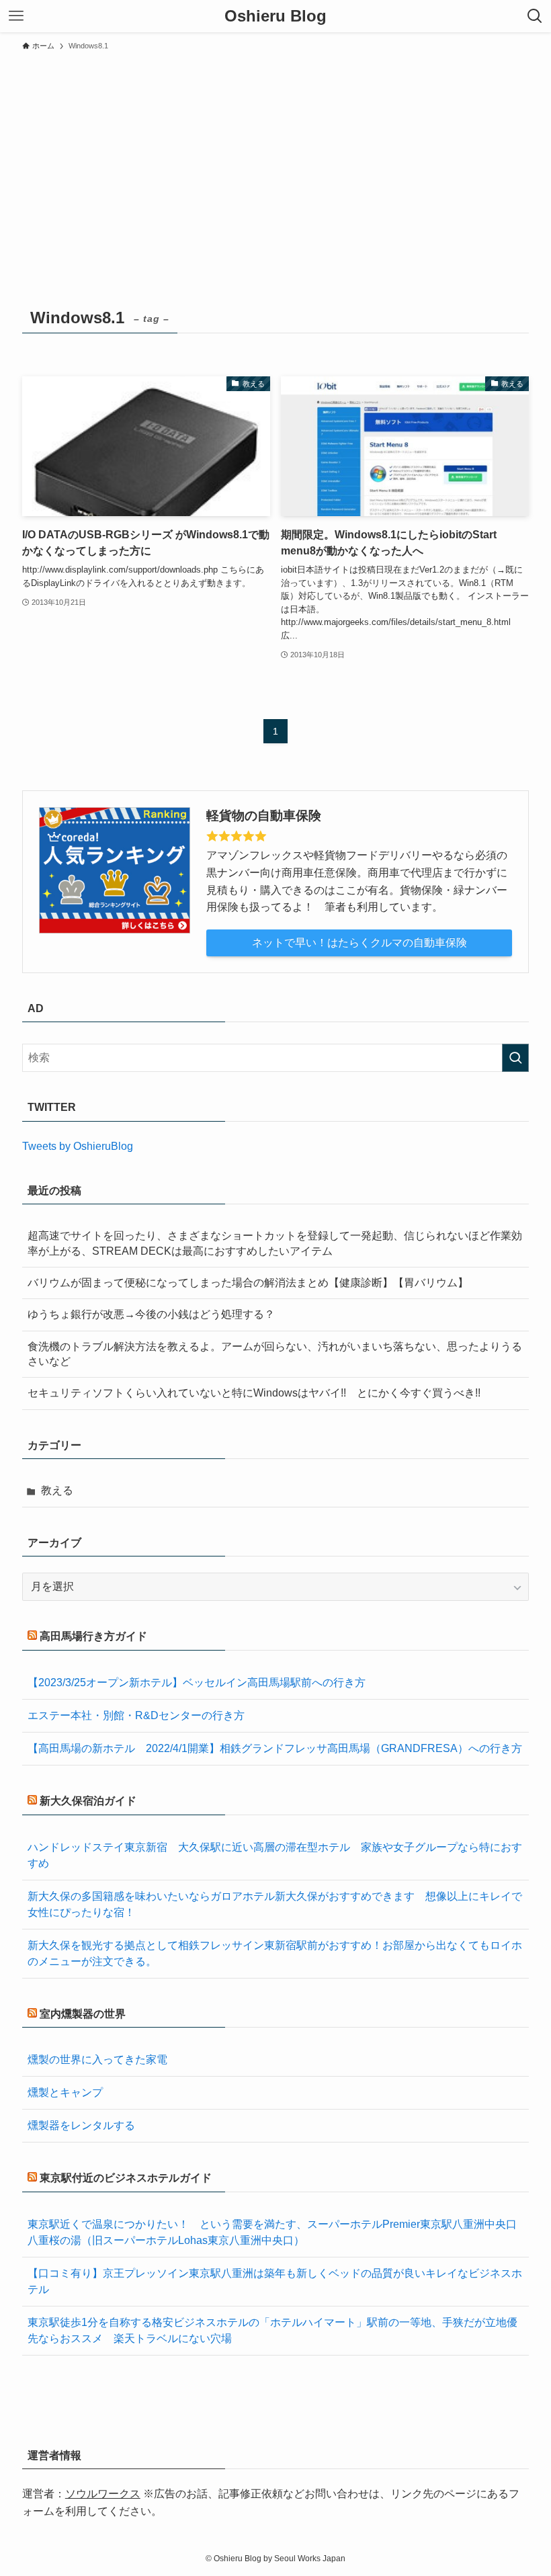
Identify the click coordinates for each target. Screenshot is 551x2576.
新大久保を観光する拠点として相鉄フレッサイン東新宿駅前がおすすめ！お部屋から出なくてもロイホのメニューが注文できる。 (275, 1953)
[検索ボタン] (535, 16)
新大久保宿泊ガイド (88, 1801)
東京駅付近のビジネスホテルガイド (126, 2178)
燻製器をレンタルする (81, 2125)
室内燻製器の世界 (83, 2014)
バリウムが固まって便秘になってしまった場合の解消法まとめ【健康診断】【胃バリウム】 (248, 1283)
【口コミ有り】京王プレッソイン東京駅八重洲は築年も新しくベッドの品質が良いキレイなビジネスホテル (275, 2281)
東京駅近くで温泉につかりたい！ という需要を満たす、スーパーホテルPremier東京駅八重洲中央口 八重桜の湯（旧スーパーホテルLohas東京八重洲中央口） (275, 2232)
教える (57, 1490)
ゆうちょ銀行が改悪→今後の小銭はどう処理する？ (151, 1314)
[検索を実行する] (515, 1058)
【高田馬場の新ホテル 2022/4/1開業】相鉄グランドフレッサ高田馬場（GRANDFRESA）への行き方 (275, 1748)
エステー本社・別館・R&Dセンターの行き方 (136, 1715)
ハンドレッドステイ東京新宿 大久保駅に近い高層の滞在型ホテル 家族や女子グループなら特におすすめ (275, 1855)
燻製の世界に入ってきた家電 (97, 2060)
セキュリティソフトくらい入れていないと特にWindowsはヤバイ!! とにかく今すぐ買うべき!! (254, 1393)
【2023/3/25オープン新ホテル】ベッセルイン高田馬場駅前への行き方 (197, 1682)
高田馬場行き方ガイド (93, 1636)
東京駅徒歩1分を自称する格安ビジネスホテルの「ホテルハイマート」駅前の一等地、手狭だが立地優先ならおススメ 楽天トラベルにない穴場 (272, 2330)
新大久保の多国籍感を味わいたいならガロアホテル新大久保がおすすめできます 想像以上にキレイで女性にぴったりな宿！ (275, 1904)
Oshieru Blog (275, 16)
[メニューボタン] (16, 16)
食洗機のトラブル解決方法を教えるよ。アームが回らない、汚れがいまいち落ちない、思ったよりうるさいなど (275, 1354)
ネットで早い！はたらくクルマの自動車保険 (359, 943)
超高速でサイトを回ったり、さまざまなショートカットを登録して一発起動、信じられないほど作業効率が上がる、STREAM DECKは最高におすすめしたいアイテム (275, 1243)
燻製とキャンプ (65, 2092)
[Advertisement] (275, 159)
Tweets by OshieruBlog (78, 1146)
